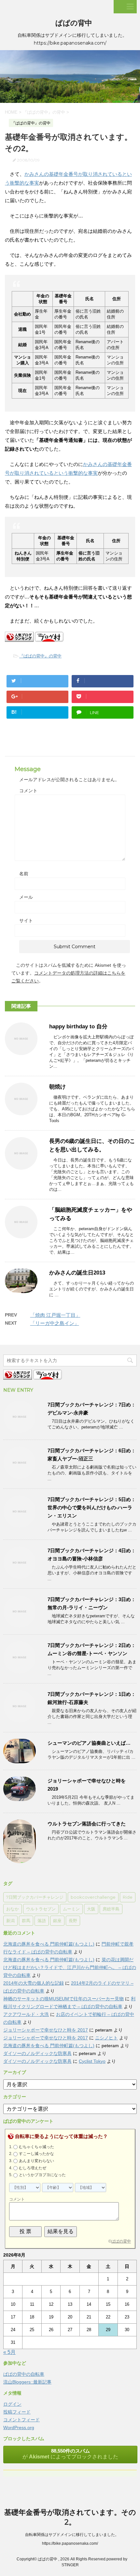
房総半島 (111, 1909)
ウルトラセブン (41, 1909)
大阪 (91, 1909)
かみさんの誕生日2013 (77, 1273)
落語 (42, 1921)
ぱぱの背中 (74, 23)
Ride (128, 1897)
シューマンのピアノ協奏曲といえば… (89, 1743)
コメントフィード (21, 2420)
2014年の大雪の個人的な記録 (34, 1983)
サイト (26, 921)
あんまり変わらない (36, 2161)
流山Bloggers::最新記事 (27, 2382)
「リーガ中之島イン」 (55, 1323)
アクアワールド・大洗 (26, 2014)
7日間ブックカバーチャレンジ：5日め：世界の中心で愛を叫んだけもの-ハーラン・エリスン (92, 1507)
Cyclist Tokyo (92, 2061)
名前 (24, 874)
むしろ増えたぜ (33, 2168)
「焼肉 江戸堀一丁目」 (55, 1315)
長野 (73, 1921)
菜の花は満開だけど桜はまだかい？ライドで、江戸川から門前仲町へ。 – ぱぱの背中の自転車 (70, 1967)
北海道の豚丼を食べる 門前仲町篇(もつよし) (49, 1944)
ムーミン (71, 1909)
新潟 (10, 1921)
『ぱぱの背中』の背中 (40, 656)
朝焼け (57, 1087)
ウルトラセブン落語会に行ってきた (87, 1824)
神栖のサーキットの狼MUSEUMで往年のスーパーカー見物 (63, 1999)
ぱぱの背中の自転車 (24, 2374)
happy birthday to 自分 (78, 1027)
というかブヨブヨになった (42, 2175)
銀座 (57, 1921)
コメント (28, 791)
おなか (13, 1909)
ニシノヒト (106, 2038)
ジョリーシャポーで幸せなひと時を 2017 (46, 2030)
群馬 (26, 1921)
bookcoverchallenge (93, 1897)
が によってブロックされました (70, 2454)
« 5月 (9, 2352)
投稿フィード (17, 2412)
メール (26, 897)
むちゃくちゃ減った (36, 2147)
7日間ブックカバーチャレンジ (35, 1897)
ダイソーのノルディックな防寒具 (37, 2053)
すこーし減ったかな (36, 2154)
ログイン (12, 2404)
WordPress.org (19, 2428)
